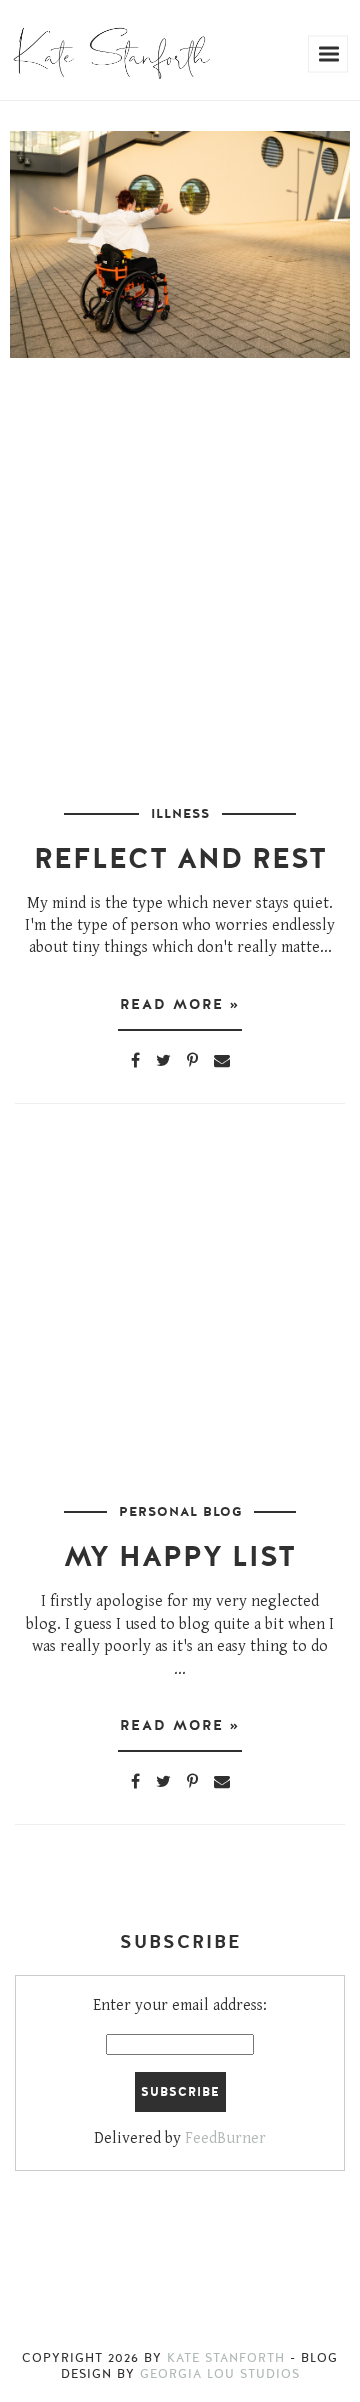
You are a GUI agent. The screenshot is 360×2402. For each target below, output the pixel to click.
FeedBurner (225, 2138)
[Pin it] (192, 1060)
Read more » (180, 1004)
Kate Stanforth (226, 2358)
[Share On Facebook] (135, 1060)
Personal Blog (180, 1512)
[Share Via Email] (222, 1060)
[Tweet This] (163, 1060)
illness (180, 814)
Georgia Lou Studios (220, 2374)
